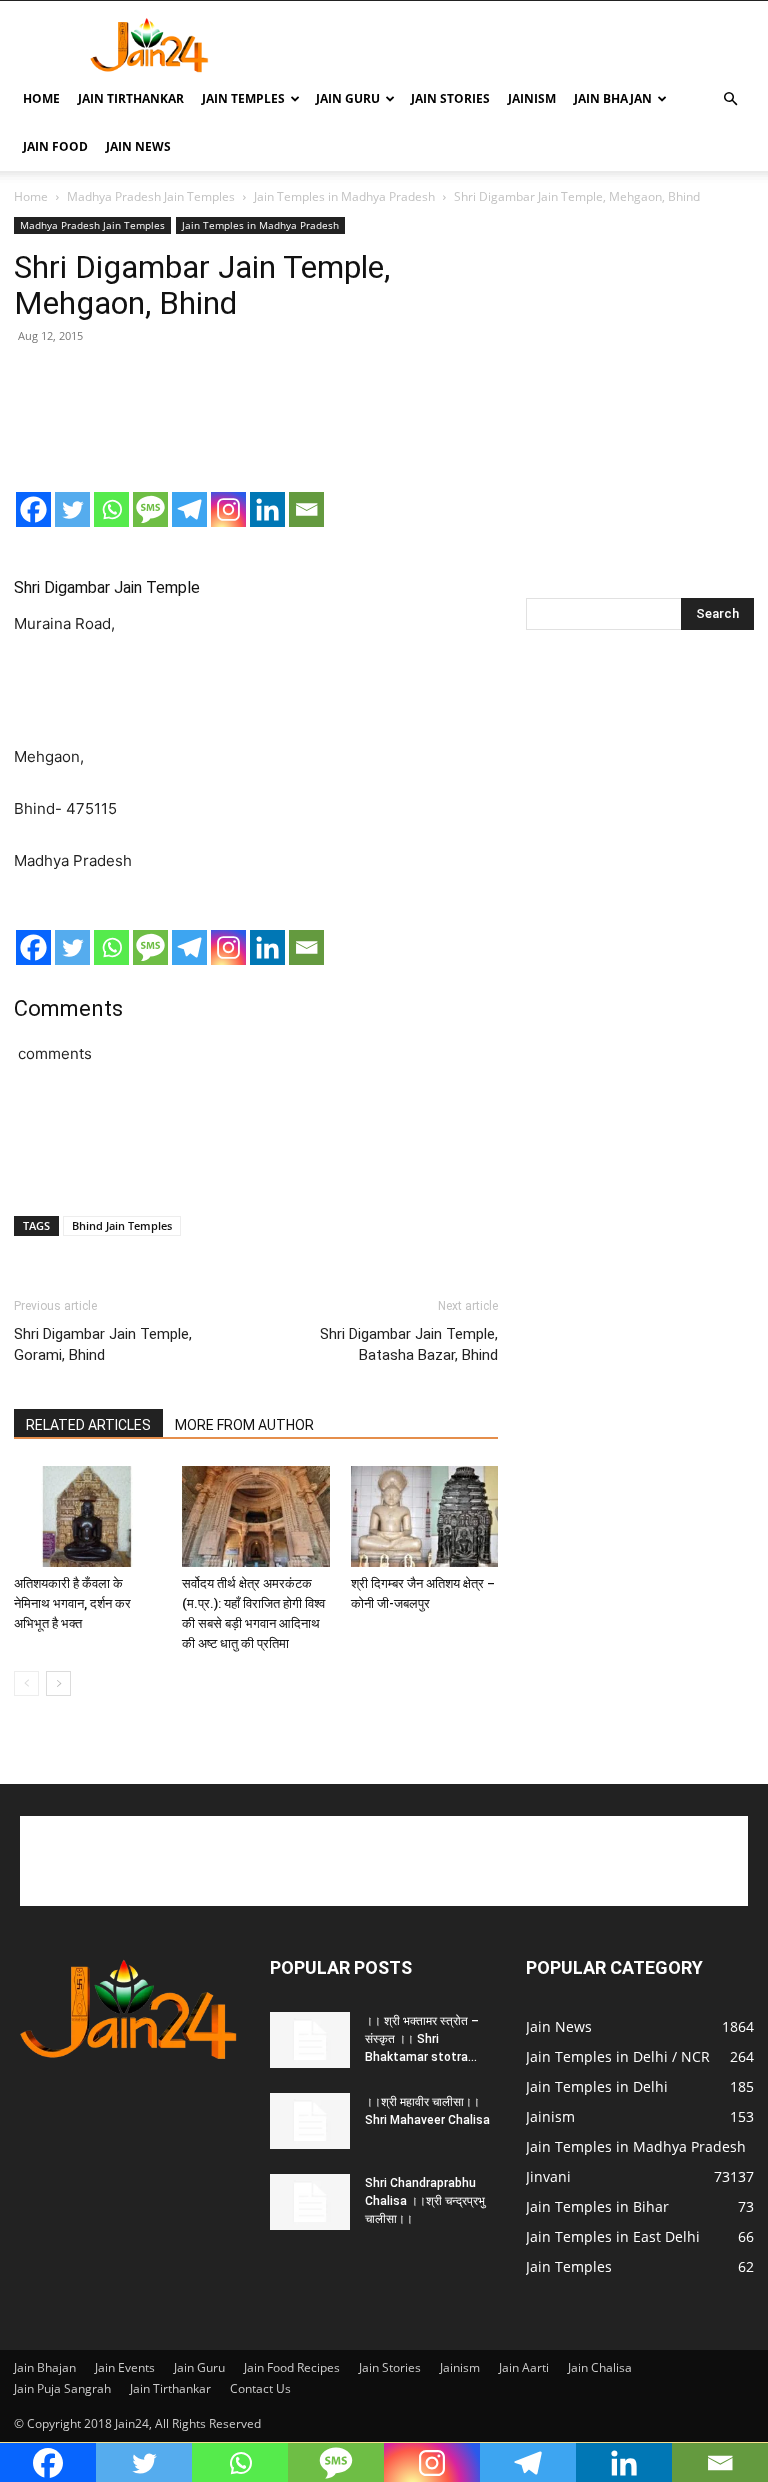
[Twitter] (72, 509)
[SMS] (150, 509)
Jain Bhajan (613, 98)
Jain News (138, 146)
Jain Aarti (524, 2367)
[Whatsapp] (111, 509)
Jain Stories (450, 98)
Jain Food (55, 146)
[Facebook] (33, 509)
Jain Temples (243, 98)
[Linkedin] (267, 509)
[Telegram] (189, 509)
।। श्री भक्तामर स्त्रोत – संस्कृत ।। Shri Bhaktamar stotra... (422, 2039)
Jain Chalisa (600, 2367)
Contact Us (260, 2388)
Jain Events (125, 2367)
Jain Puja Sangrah (62, 2388)
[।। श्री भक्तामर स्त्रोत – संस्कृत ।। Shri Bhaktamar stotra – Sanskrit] (310, 2040)
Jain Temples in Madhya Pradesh (344, 196)
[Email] (306, 509)
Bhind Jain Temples (122, 1225)
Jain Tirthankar (131, 98)
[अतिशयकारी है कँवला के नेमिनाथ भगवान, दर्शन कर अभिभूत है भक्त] (87, 1516)
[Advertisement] (519, 45)
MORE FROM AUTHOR (244, 1425)
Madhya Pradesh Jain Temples (151, 196)
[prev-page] (26, 1683)
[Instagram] (228, 509)
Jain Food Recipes (292, 2367)
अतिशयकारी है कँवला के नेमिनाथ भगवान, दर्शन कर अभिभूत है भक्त (72, 1603)
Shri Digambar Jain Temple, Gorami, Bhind (103, 1344)
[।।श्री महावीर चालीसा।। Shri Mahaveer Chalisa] (310, 2121)
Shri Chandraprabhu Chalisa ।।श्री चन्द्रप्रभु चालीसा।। (425, 2201)
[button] (730, 99)
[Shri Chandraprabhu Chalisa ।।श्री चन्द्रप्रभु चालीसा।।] (310, 2202)
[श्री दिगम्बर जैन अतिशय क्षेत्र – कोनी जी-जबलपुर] (424, 1516)
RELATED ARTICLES (88, 1425)
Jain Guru (348, 98)
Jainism (532, 98)
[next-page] (58, 1683)
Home (41, 98)
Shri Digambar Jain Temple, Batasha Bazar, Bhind (409, 1344)
